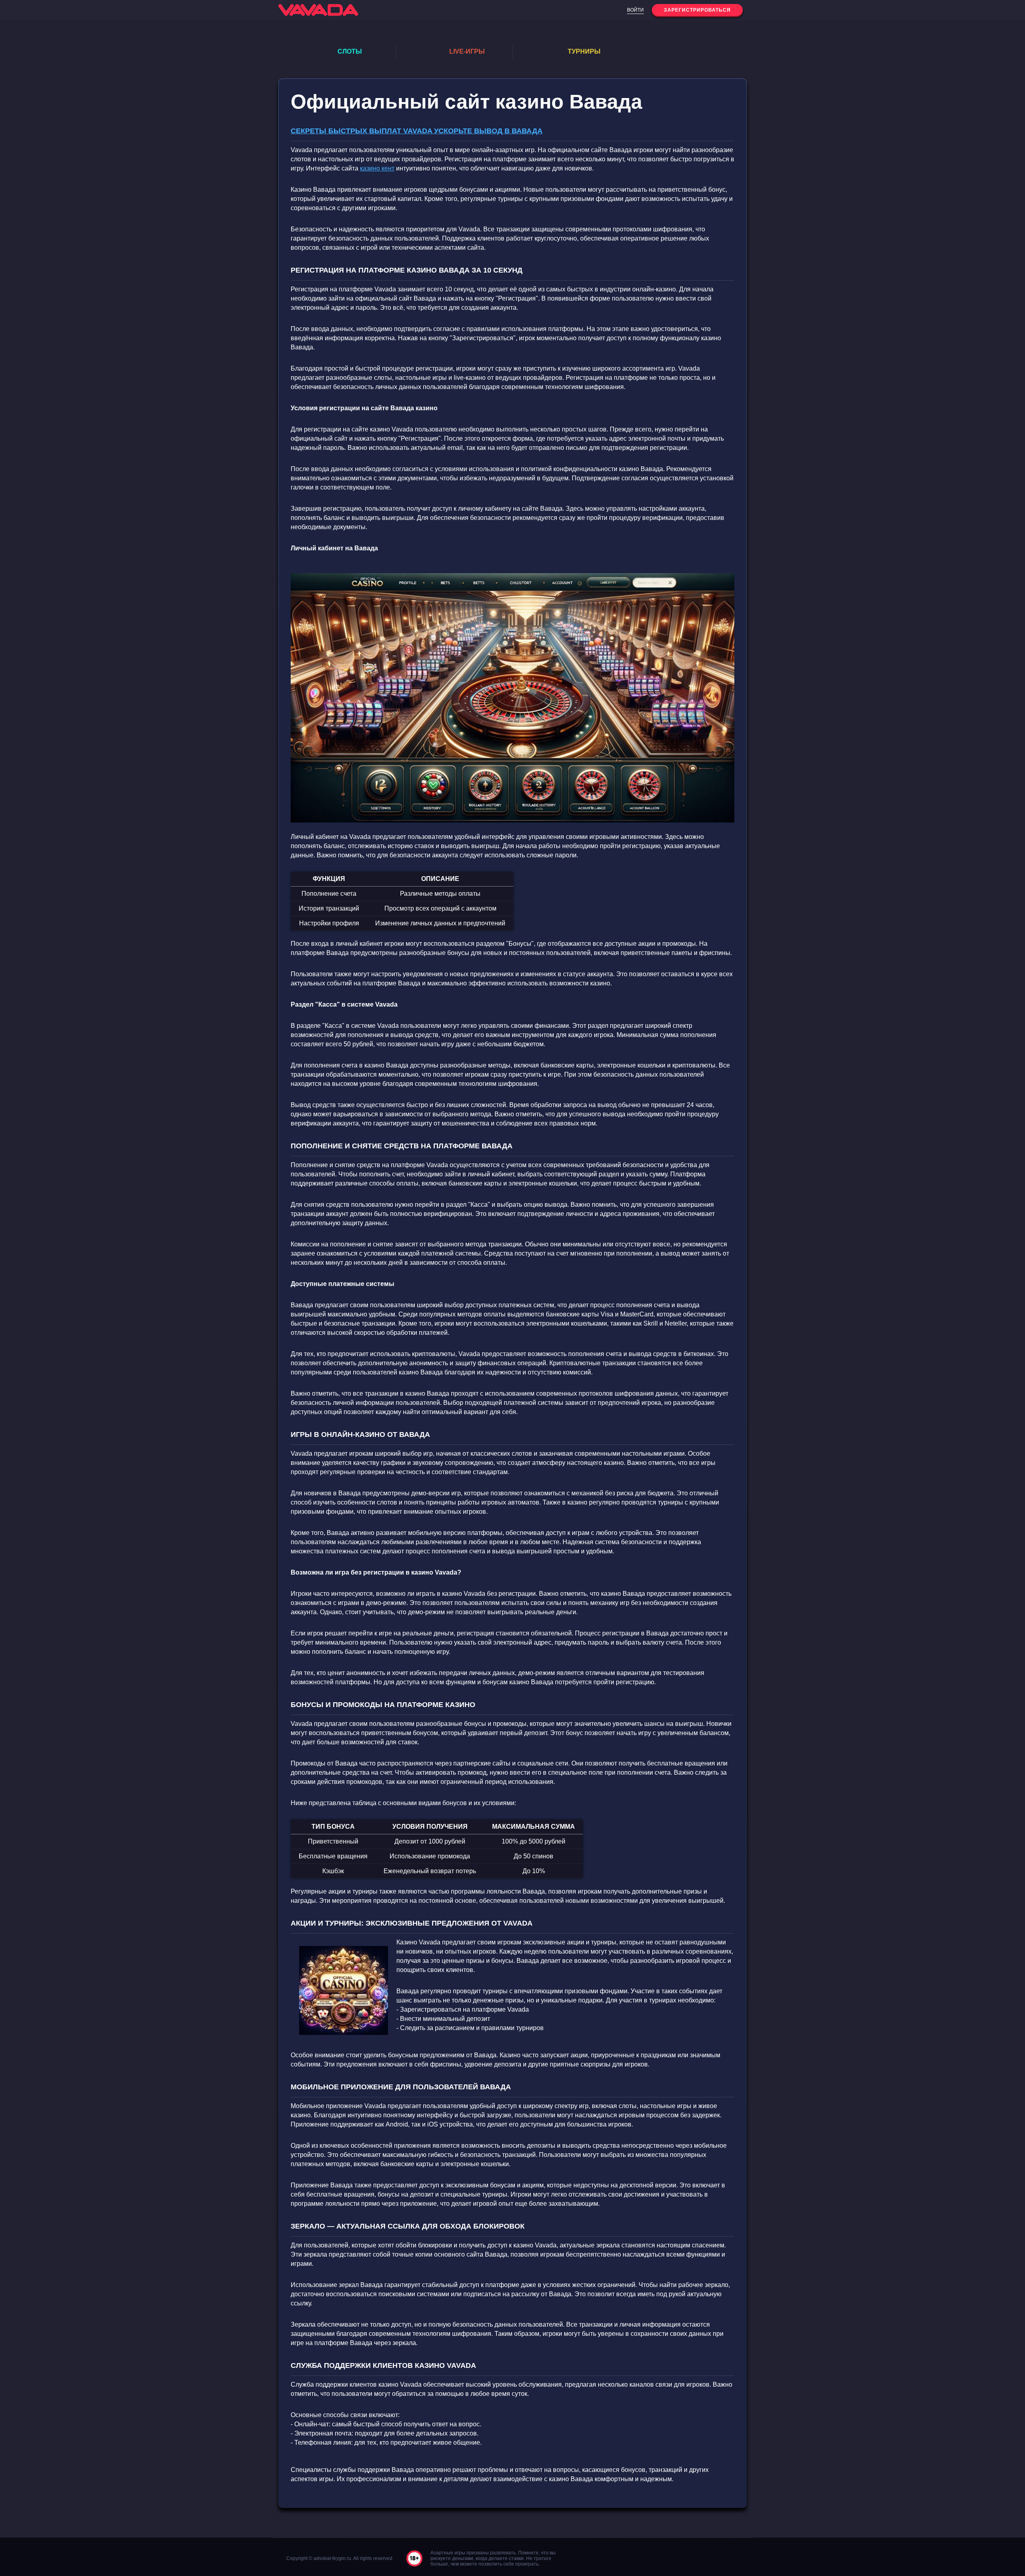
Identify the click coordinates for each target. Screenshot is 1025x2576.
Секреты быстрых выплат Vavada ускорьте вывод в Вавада (417, 131)
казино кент (377, 168)
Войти (635, 10)
